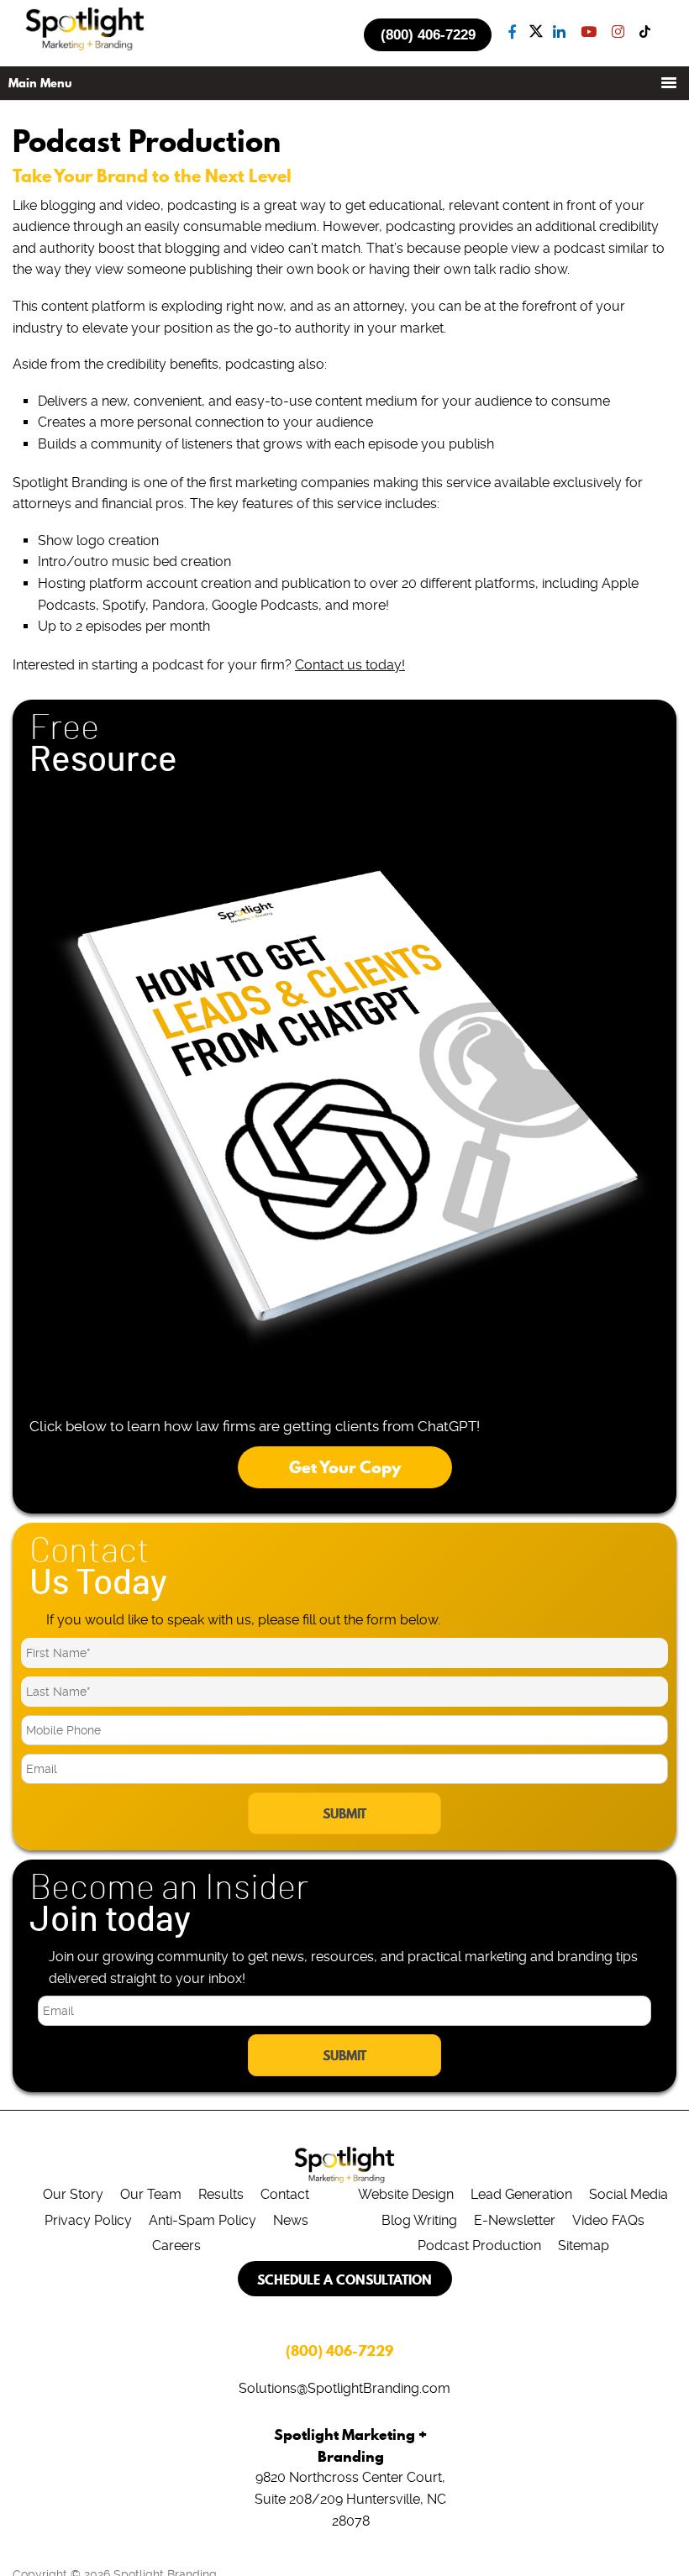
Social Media (629, 2194)
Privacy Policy (88, 2220)
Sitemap (584, 2245)
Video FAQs (608, 2220)
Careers (176, 2245)
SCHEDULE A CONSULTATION (344, 2280)
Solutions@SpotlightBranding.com (344, 2388)
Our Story (73, 2194)
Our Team (151, 2194)
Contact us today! (350, 665)
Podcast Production (479, 2245)
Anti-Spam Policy (202, 2220)
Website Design (406, 2194)
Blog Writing (419, 2220)
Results (221, 2194)
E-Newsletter (515, 2220)
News (291, 2220)
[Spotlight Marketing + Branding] (85, 47)
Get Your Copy (345, 1467)
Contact (285, 2194)
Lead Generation (521, 2194)
